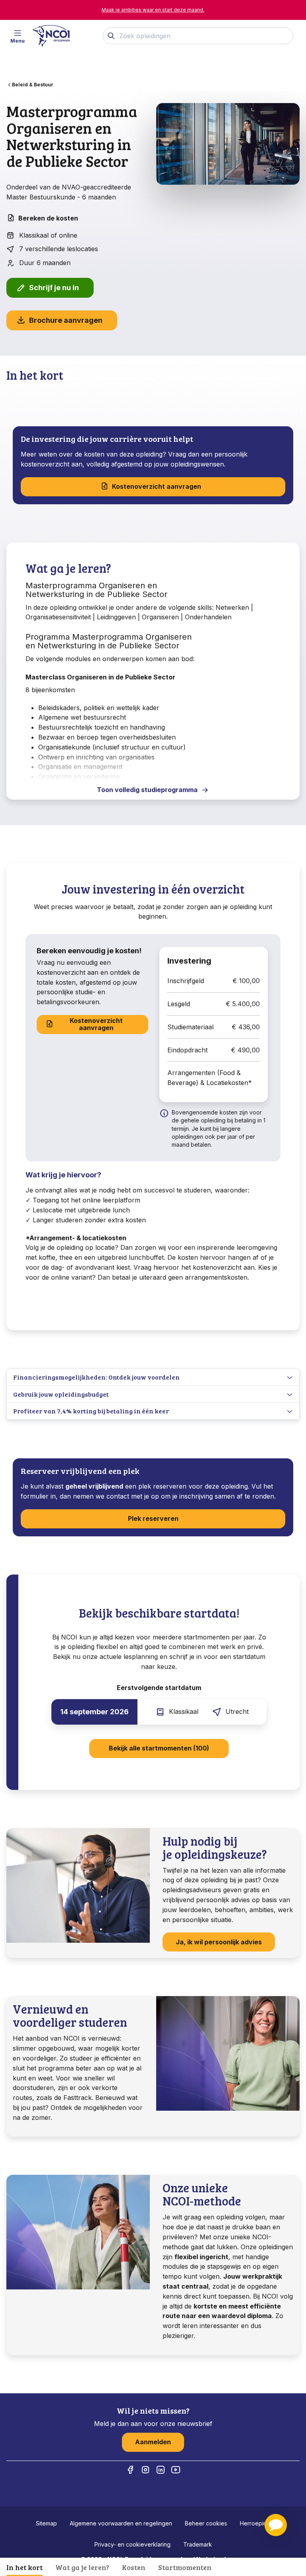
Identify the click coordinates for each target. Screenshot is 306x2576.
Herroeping (255, 2523)
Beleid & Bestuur (33, 85)
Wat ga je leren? (82, 2567)
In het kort (25, 2567)
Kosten (134, 2567)
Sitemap (46, 2523)
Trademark (198, 2544)
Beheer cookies (206, 2523)
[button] (276, 2525)
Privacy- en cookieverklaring (132, 2544)
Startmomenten (185, 2567)
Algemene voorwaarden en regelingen (121, 2523)
